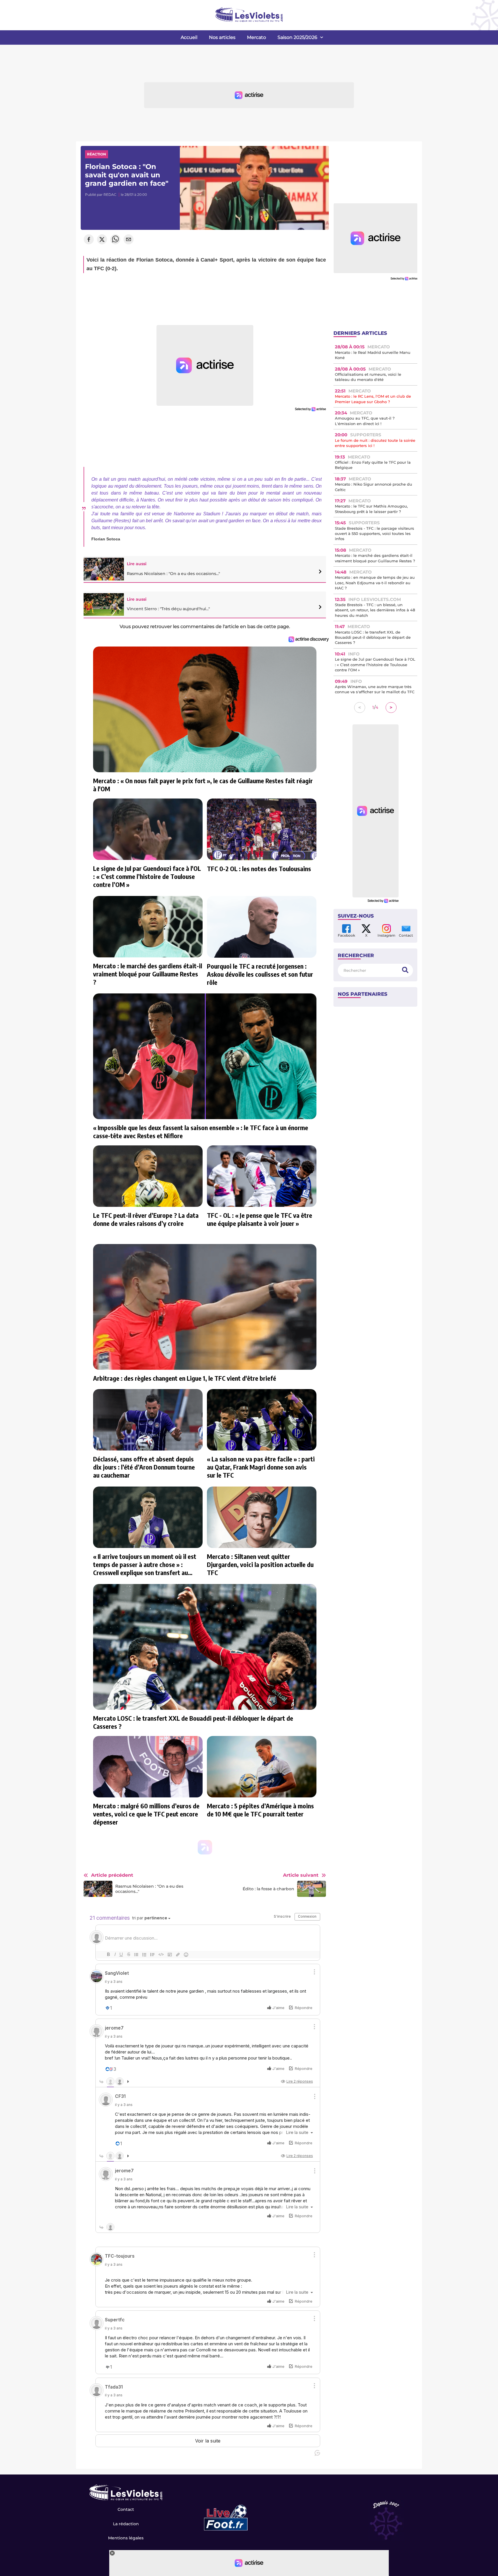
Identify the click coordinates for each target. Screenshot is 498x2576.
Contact (126, 2509)
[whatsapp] (115, 240)
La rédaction (126, 2524)
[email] (129, 240)
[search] (405, 970)
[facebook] (89, 240)
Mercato (256, 37)
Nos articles (222, 37)
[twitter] (102, 240)
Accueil (189, 37)
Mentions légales (126, 2538)
